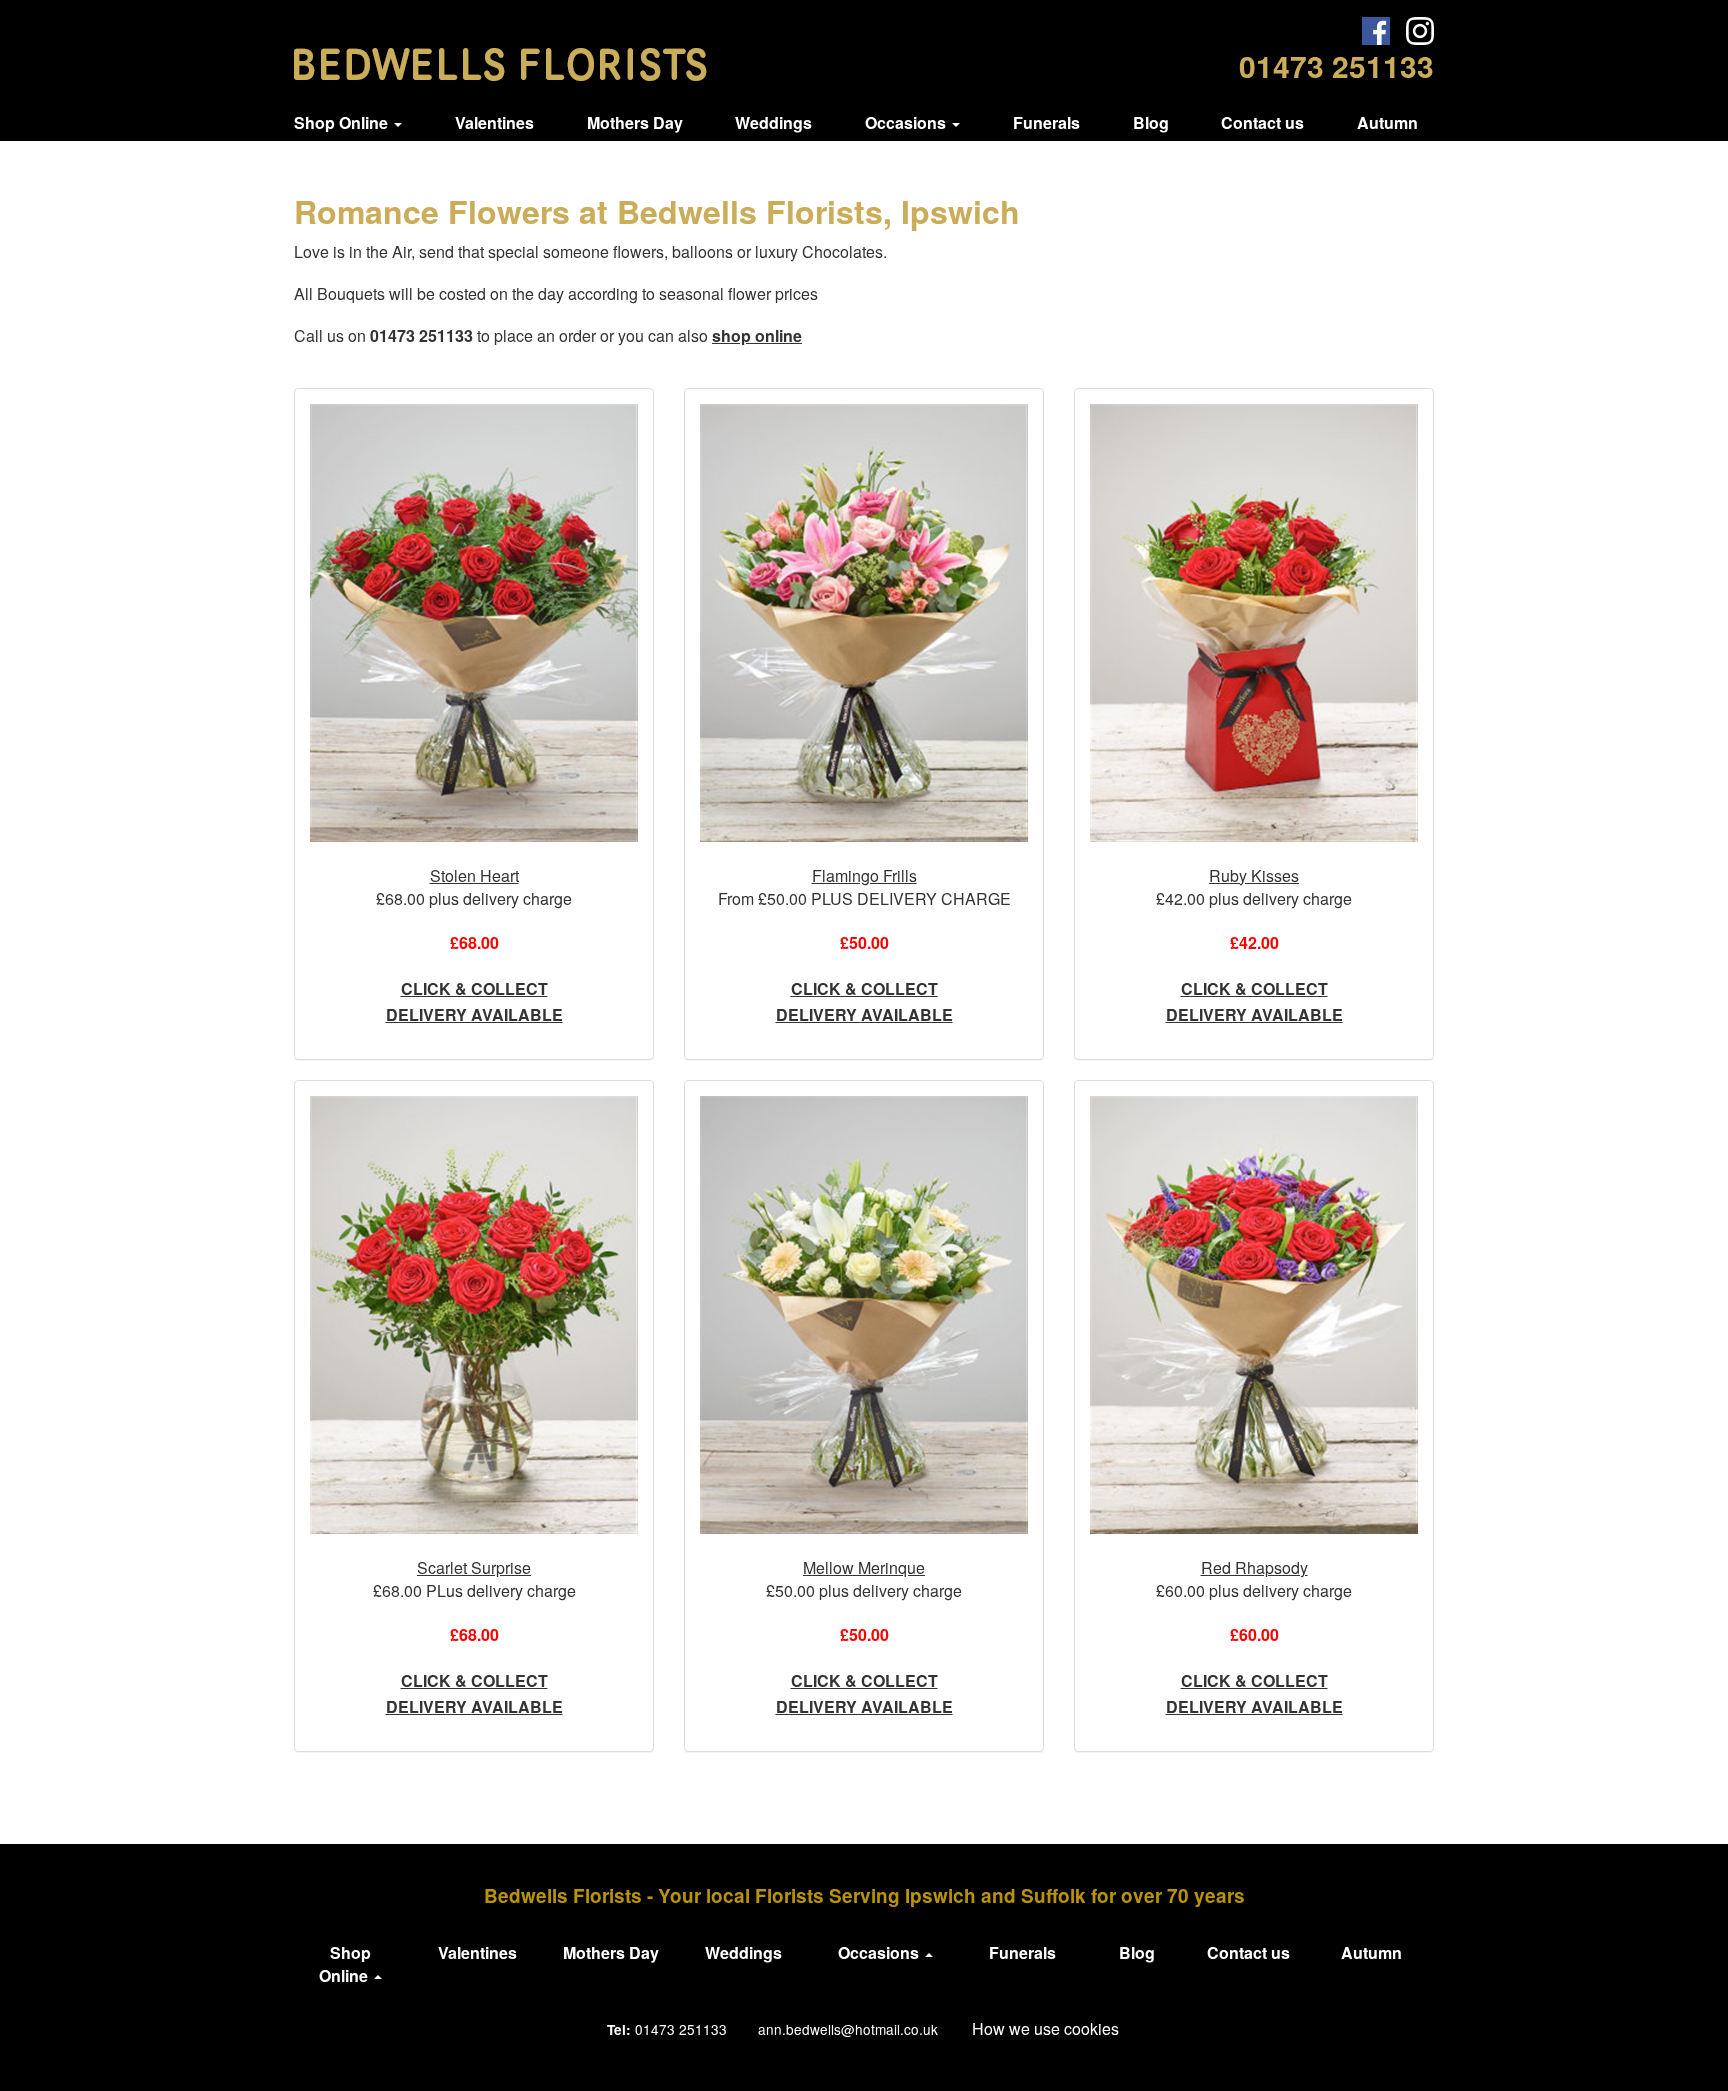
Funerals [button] (1046, 122)
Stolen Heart (474, 875)
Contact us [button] (1262, 122)
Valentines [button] (494, 122)
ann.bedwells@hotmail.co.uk (848, 2029)
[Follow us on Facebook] (1376, 31)
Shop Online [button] (343, 122)
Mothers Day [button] (635, 122)
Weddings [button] (773, 122)
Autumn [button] (1387, 122)
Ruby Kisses (1254, 875)
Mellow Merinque (864, 1567)
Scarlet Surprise (474, 1567)
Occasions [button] (907, 122)
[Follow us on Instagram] (1420, 31)
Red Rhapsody (1254, 1567)
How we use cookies (1045, 2028)
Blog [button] (1151, 122)
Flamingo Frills (864, 875)
